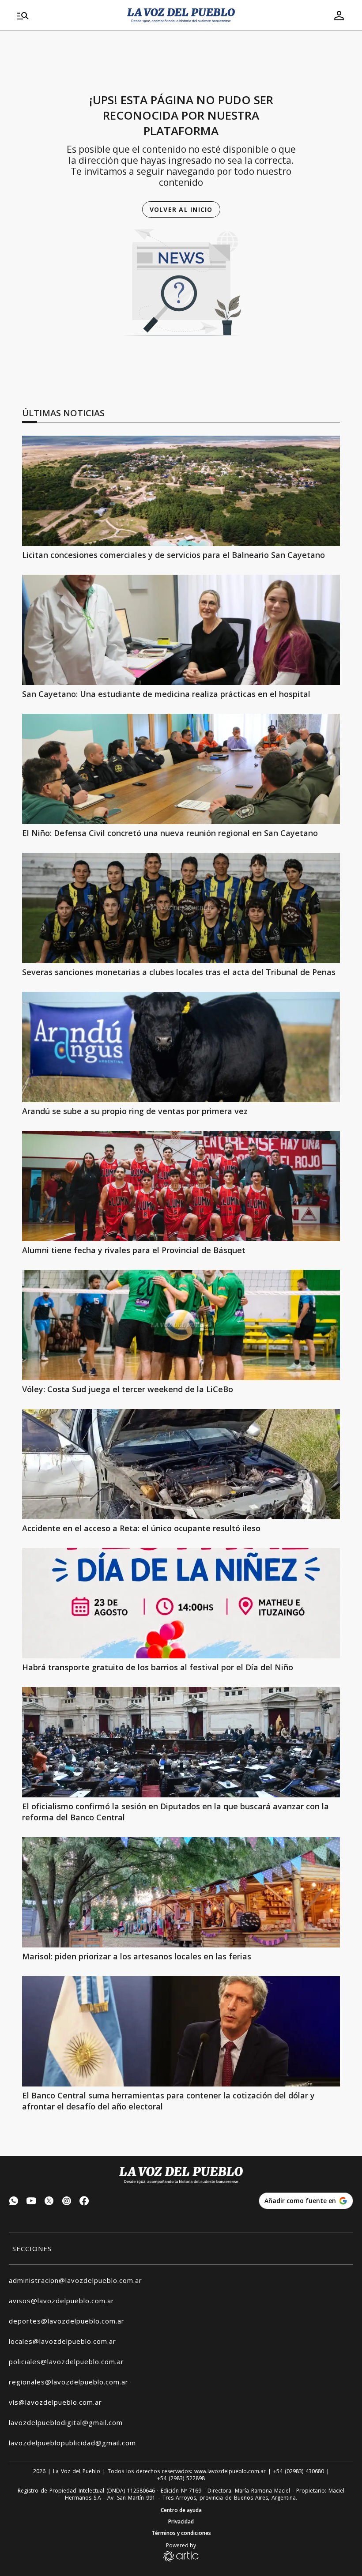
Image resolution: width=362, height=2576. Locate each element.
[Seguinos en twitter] (49, 2202)
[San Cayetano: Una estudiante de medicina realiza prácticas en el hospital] (181, 630)
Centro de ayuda (181, 2510)
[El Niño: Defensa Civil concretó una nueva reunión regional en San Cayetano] (181, 769)
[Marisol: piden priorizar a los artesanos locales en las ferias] (181, 1892)
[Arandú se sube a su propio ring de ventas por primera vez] (181, 1047)
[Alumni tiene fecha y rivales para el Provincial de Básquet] (181, 1186)
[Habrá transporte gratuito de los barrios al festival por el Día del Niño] (181, 1603)
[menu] (67, 15)
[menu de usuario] (339, 15)
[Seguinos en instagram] (67, 2202)
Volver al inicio (181, 209)
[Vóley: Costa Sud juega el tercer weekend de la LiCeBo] (181, 1325)
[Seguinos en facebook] (84, 2202)
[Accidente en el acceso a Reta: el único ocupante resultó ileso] (181, 1464)
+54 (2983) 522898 (181, 2478)
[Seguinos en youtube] (31, 2202)
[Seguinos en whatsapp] (14, 2202)
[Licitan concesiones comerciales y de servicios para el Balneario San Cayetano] (181, 491)
